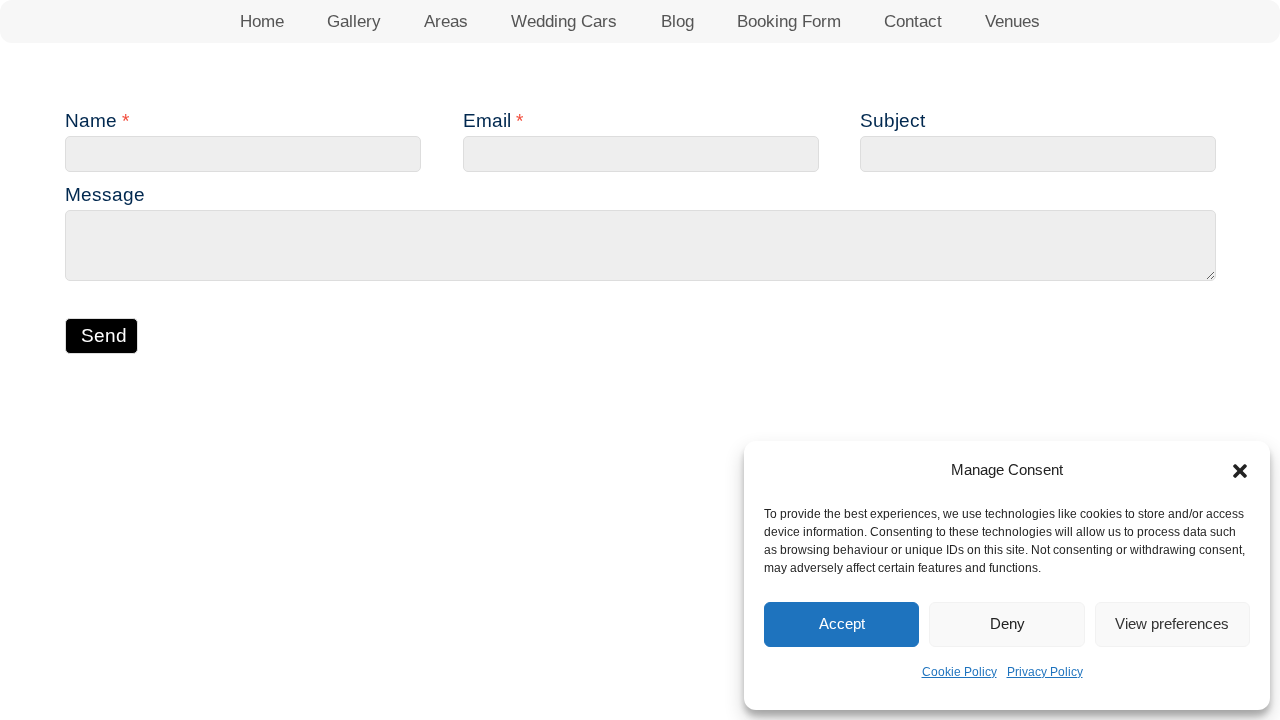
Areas (446, 21)
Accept (842, 623)
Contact (913, 21)
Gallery (354, 21)
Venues (1012, 21)
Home (262, 21)
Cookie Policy (959, 672)
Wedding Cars (564, 21)
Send (104, 335)
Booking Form (789, 21)
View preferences (1172, 623)
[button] (1240, 471)
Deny (1007, 623)
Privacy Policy (1045, 672)
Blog (677, 21)
